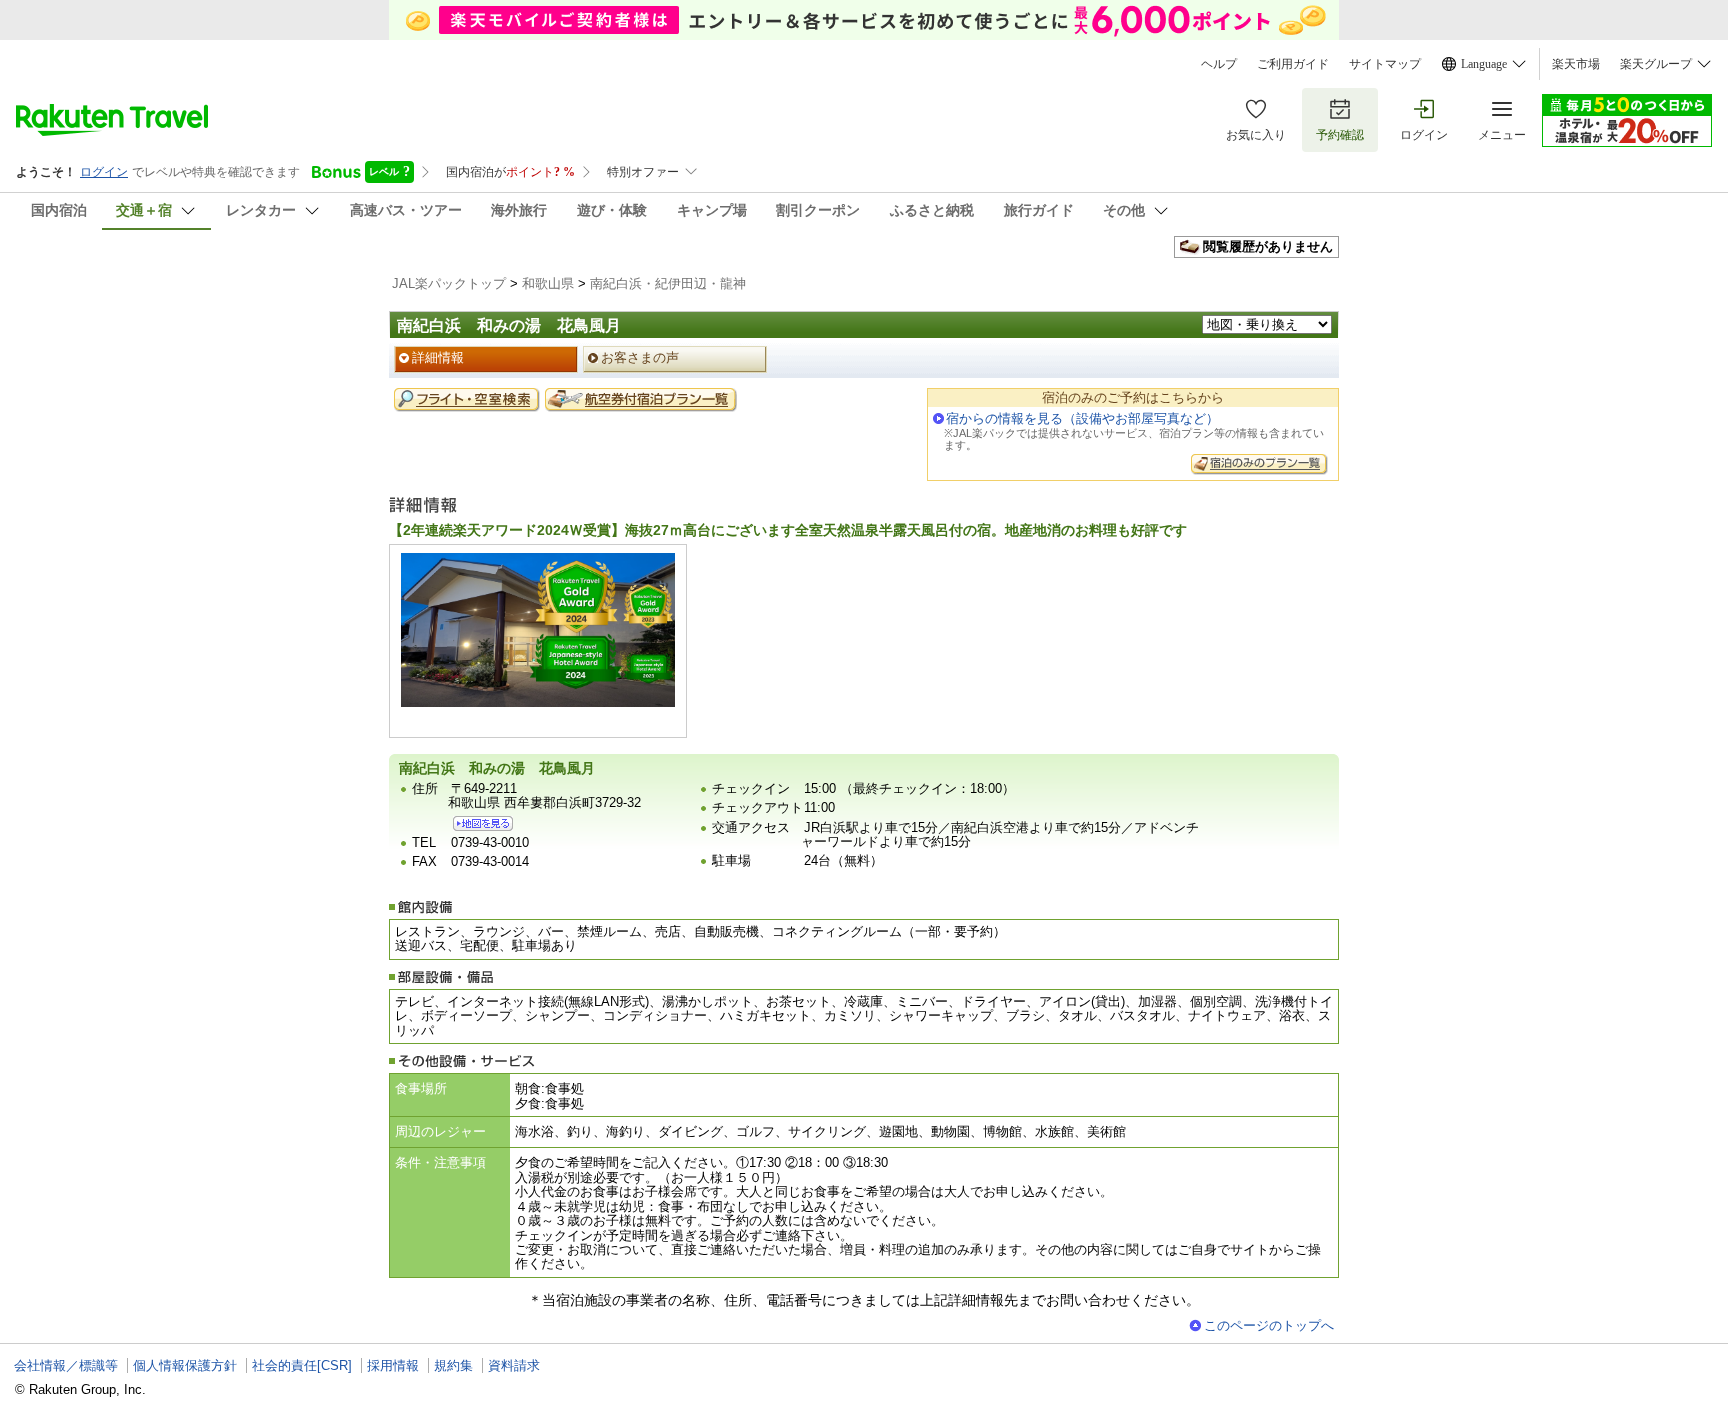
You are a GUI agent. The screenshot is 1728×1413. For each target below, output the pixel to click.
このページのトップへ (1269, 1325)
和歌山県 (548, 283)
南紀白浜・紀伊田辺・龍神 (668, 283)
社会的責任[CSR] (302, 1365)
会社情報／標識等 (66, 1365)
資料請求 (514, 1365)
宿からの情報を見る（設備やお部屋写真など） (1082, 418)
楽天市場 (1576, 64)
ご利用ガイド (1293, 64)
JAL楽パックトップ (449, 283)
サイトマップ (1385, 64)
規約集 (453, 1365)
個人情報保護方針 (185, 1365)
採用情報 (393, 1365)
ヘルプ (1219, 64)
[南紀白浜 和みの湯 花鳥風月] (483, 823)
